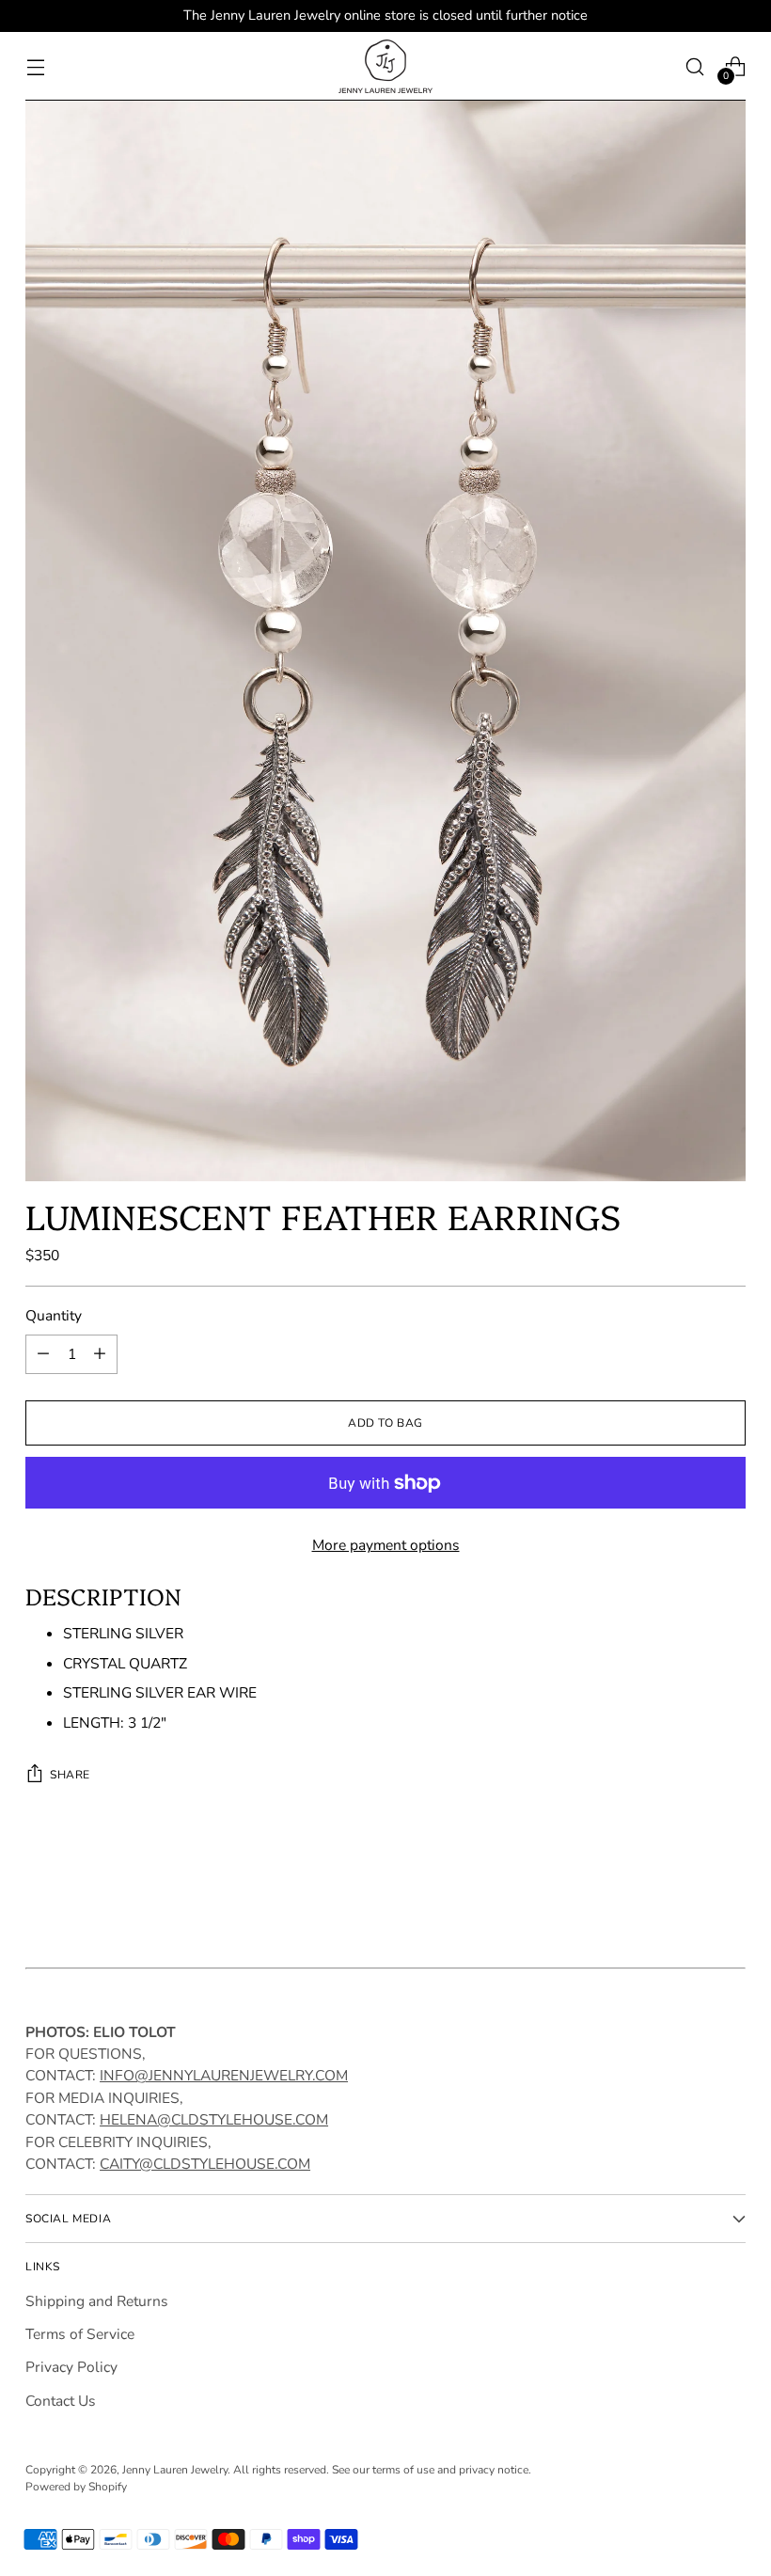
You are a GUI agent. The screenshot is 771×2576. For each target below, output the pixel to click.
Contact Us (61, 2401)
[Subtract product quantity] (43, 1354)
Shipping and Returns (97, 2301)
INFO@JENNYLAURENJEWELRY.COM (224, 2076)
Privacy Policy (71, 2367)
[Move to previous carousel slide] (686, 1896)
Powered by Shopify (76, 2487)
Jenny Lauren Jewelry (175, 2470)
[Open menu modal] (35, 66)
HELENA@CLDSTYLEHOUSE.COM (214, 2120)
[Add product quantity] (100, 1354)
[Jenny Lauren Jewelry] (385, 66)
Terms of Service (80, 2334)
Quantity (54, 1316)
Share (70, 1775)
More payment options (386, 1545)
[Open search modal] (695, 66)
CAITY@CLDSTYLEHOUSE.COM (205, 2164)
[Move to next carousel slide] (730, 1895)
